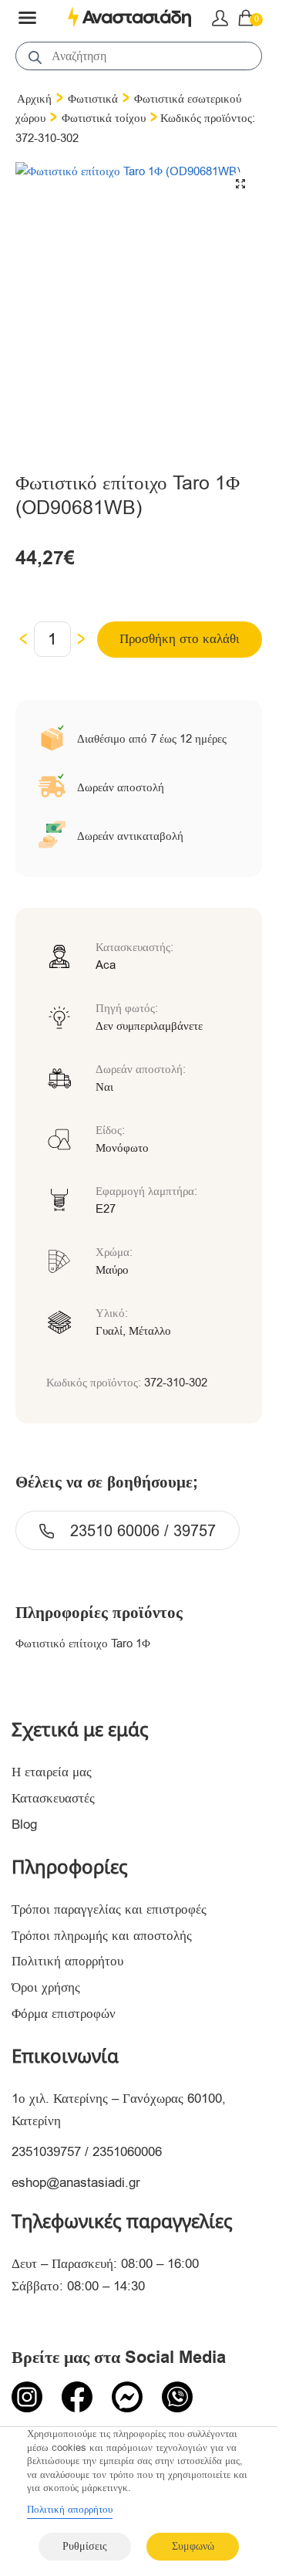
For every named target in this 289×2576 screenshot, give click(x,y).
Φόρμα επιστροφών (64, 2014)
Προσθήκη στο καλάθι (180, 639)
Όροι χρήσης (46, 1987)
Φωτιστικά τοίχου (104, 118)
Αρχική (34, 99)
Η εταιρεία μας (52, 1772)
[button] (240, 184)
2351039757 (46, 2152)
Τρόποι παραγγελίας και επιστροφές (109, 1909)
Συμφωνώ (193, 2546)
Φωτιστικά (93, 99)
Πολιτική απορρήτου (67, 1961)
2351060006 (127, 2152)
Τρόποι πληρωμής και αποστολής (102, 1936)
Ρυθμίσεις (85, 2546)
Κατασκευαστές (53, 1798)
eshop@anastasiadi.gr (76, 2183)
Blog (24, 1825)
